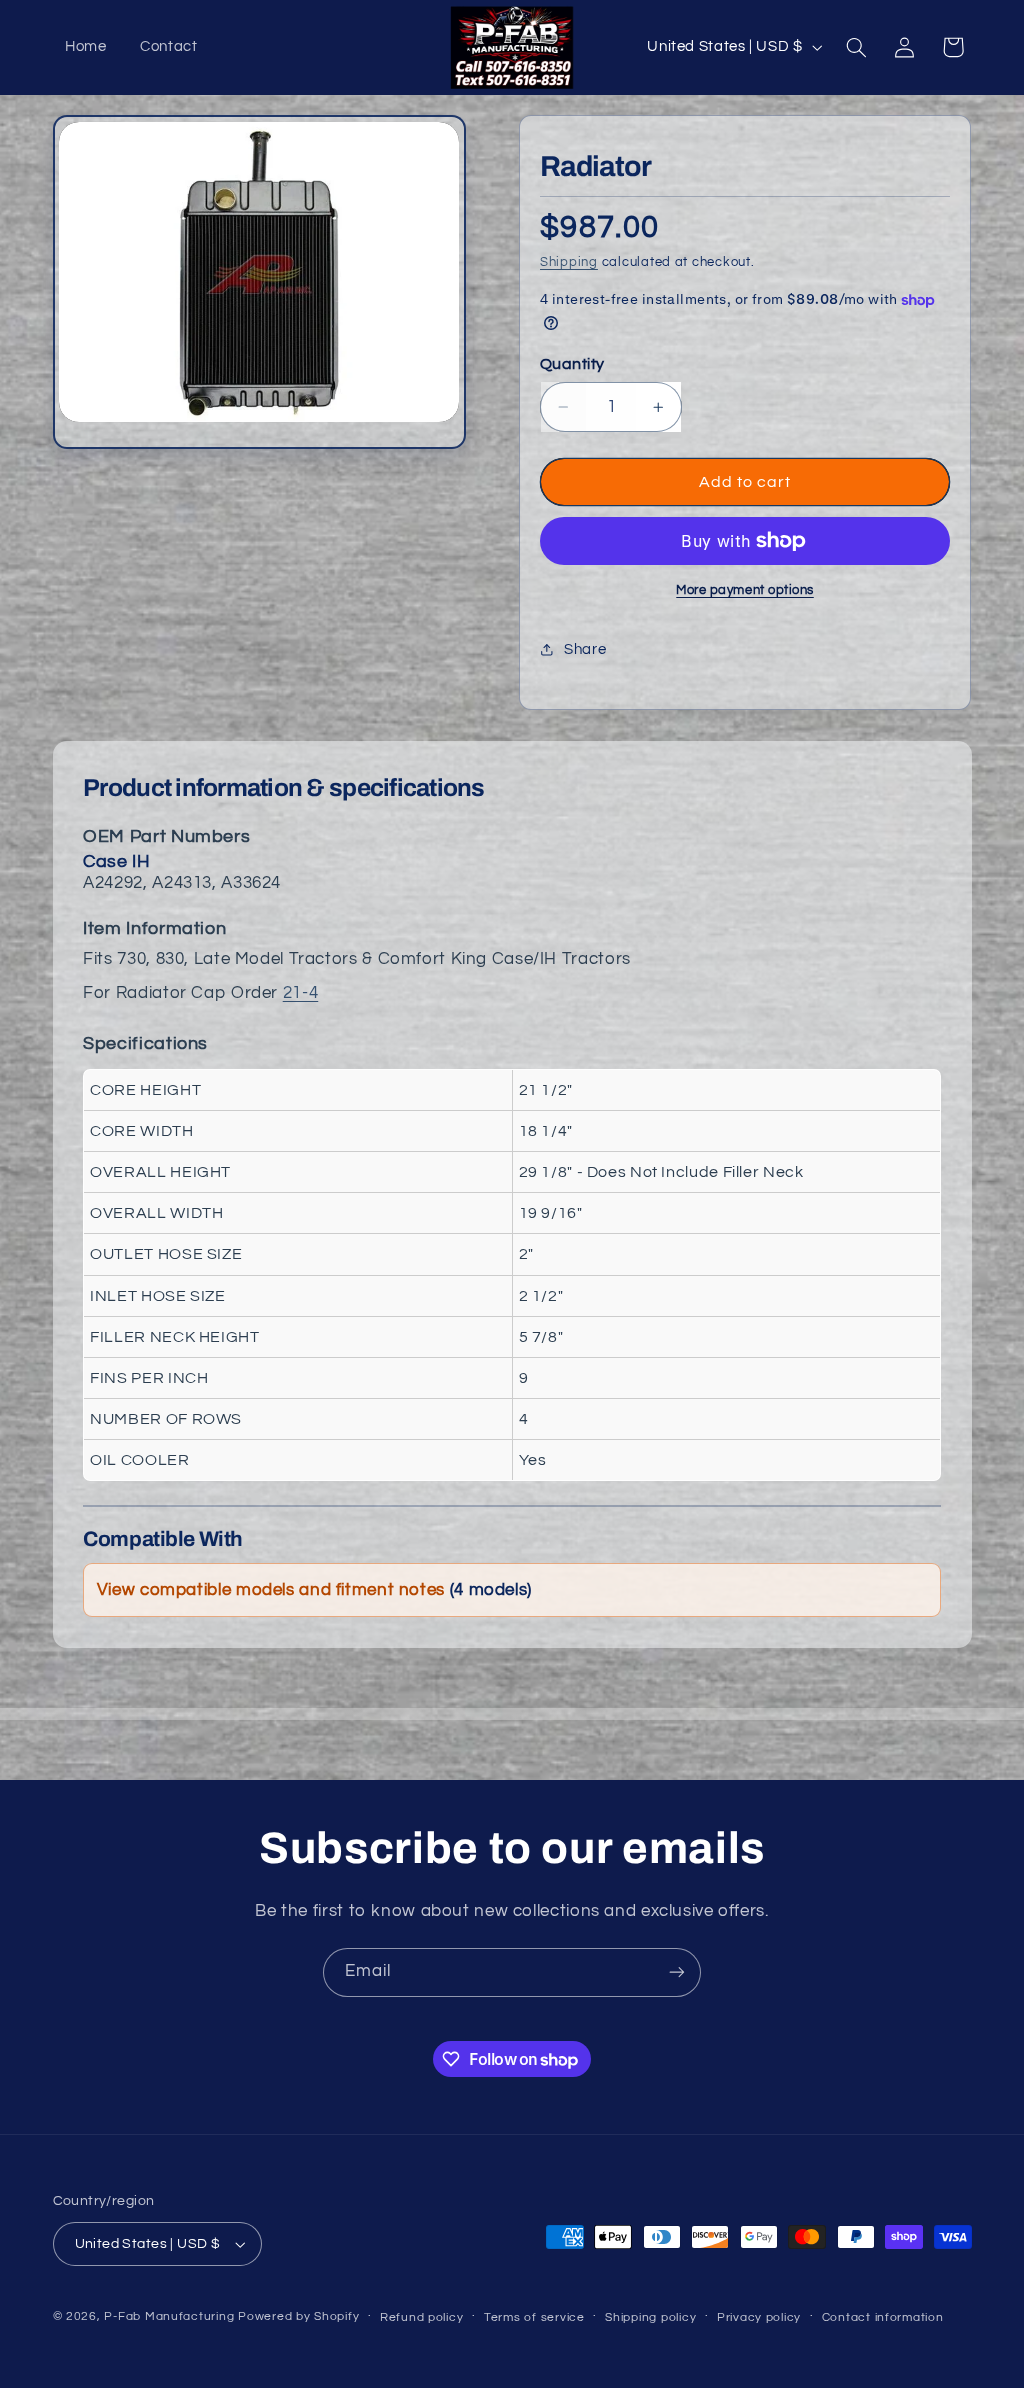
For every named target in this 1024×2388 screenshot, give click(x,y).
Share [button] (585, 649)
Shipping (569, 262)
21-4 (301, 993)
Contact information (883, 2317)
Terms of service (534, 2317)
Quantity (572, 364)
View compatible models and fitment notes (314, 1590)
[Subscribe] (677, 1972)
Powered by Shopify (298, 2316)
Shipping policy (650, 2317)
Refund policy (422, 2317)
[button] (856, 47)
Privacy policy (759, 2317)
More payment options (745, 590)
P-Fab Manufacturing (169, 2316)
